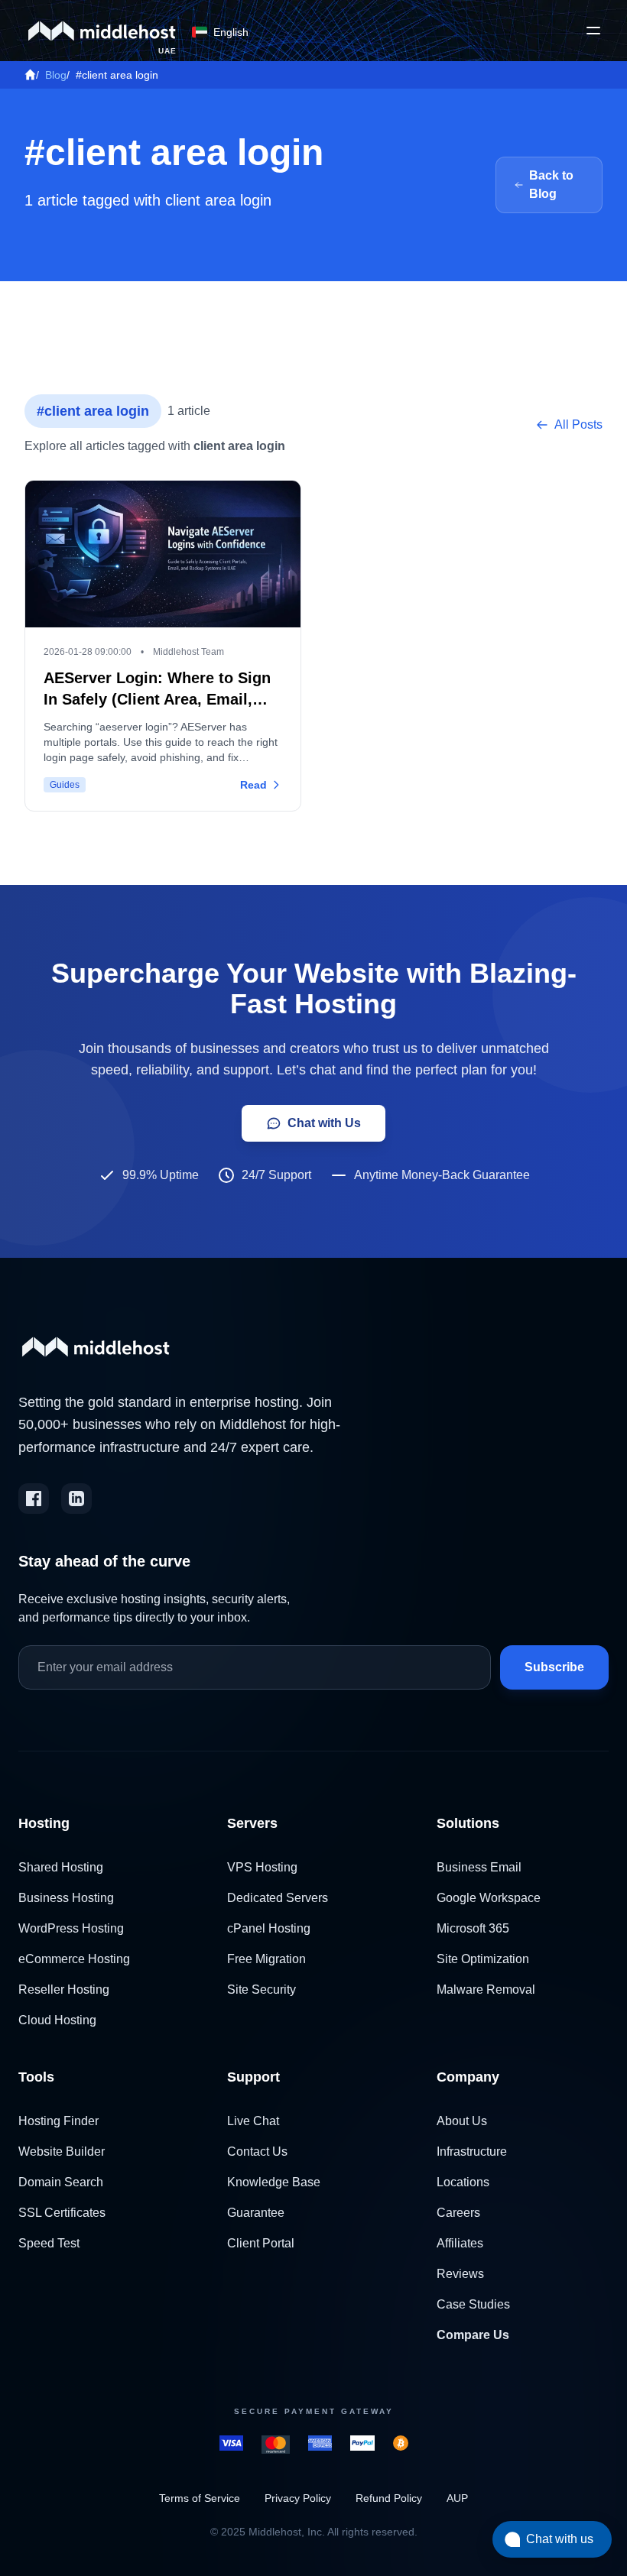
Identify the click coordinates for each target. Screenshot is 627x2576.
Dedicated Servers (278, 1898)
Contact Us (257, 2152)
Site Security (262, 1990)
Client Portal (261, 2243)
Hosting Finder (58, 2121)
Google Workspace (489, 1898)
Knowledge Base (274, 2182)
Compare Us (473, 2335)
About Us (462, 2121)
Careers (458, 2213)
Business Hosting (66, 1898)
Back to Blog (551, 185)
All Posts (578, 424)
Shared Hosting (61, 1867)
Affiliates (460, 2243)
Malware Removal (486, 1990)
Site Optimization (483, 1959)
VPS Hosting (262, 1867)
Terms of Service (200, 2498)
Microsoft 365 (473, 1928)
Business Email (479, 1867)
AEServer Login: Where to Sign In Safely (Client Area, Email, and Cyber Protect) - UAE (157, 699)
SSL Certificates (62, 2213)
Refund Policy (389, 2498)
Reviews (460, 2274)
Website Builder (62, 2152)
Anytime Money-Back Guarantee (442, 1175)
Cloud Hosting (57, 2020)
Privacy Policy (298, 2498)
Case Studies (473, 2304)
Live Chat (253, 2121)
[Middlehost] (102, 31)
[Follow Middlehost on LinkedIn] (76, 1499)
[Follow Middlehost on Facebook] (34, 1499)
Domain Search (61, 2182)
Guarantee (256, 2213)
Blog (56, 75)
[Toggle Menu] (593, 31)
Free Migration (266, 1959)
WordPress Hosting (71, 1928)
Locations (463, 2182)
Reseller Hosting (64, 1990)
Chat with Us (324, 1123)
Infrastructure (472, 2152)
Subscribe (554, 1667)
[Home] (30, 75)
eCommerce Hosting (74, 1959)
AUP (457, 2498)
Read (253, 785)
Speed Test (49, 2243)
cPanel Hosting (269, 1928)
